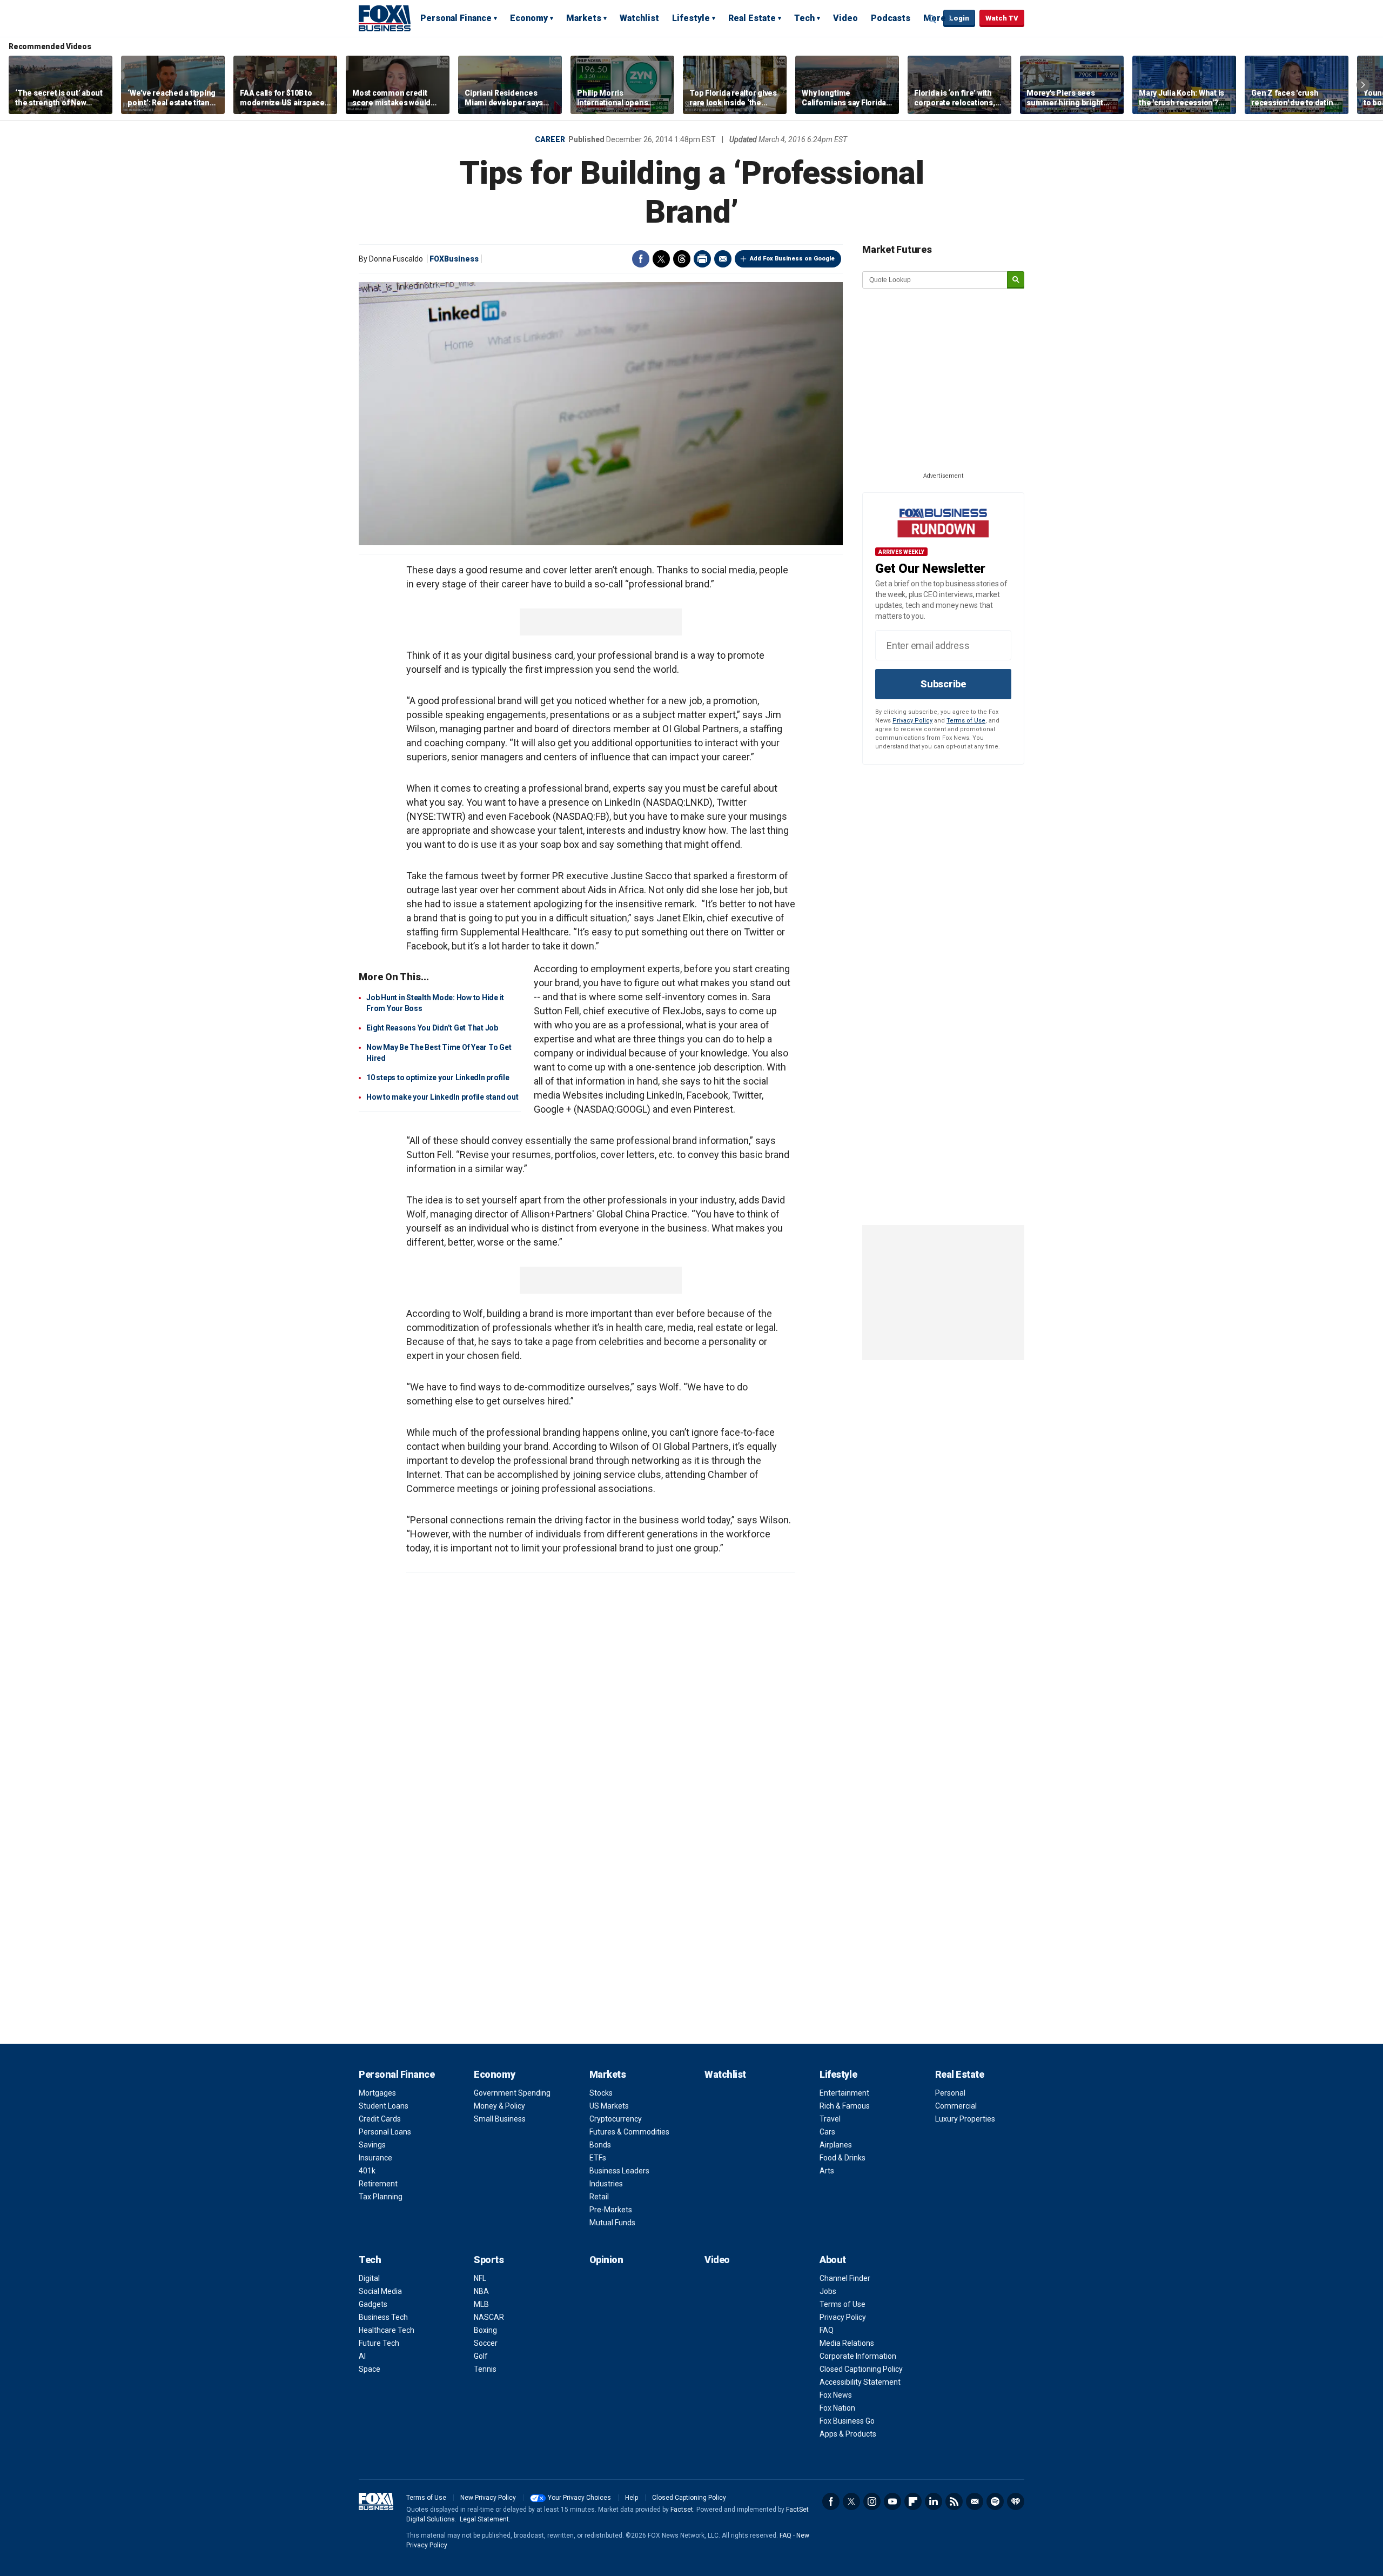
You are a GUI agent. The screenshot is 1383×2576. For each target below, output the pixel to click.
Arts (827, 2171)
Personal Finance (456, 18)
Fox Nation (837, 2408)
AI (362, 2356)
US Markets (609, 2106)
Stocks (601, 2093)
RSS (954, 2501)
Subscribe (943, 684)
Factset (682, 2510)
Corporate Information (858, 2356)
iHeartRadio (1016, 2501)
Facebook (641, 259)
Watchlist (639, 18)
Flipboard (913, 2501)
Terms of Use (966, 721)
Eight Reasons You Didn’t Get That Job (432, 1028)
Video (845, 18)
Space (370, 2369)
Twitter (661, 259)
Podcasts (891, 18)
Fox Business (385, 18)
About (833, 2260)
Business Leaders (619, 2171)
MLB (481, 2304)
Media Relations (847, 2343)
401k (367, 2171)
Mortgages (377, 2093)
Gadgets (373, 2304)
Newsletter (975, 2501)
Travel (830, 2119)
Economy (529, 18)
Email (723, 259)
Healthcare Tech (387, 2330)
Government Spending (512, 2093)
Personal (950, 2093)
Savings (372, 2145)
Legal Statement (484, 2519)
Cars (827, 2132)
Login (959, 18)
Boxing (485, 2330)
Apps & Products (848, 2434)
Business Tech (383, 2317)
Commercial (956, 2106)
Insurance (375, 2158)
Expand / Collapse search (932, 19)
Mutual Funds (612, 2223)
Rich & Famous (845, 2106)
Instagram (872, 2501)
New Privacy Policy (488, 2498)
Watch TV (1002, 18)
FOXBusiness (454, 259)
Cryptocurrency (616, 2119)
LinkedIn (934, 2501)
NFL (480, 2278)
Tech (804, 18)
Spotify (995, 2501)
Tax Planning (381, 2197)
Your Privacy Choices (579, 2498)
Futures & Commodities (629, 2132)
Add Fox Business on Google (792, 259)
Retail (599, 2197)
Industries (606, 2184)
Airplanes (836, 2145)
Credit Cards (380, 2119)
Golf (481, 2356)
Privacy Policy (912, 721)
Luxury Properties (965, 2119)
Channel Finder (845, 2278)
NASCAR (489, 2317)
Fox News (836, 2395)
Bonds (600, 2145)
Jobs (828, 2291)
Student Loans (384, 2106)
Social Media (380, 2291)
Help (632, 2498)
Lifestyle (691, 18)
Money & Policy (499, 2106)
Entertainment (844, 2093)
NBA (481, 2291)
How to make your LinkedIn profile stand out (442, 1097)
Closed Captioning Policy (861, 2369)
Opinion (606, 2260)
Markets (584, 18)
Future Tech (379, 2343)
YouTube (892, 2501)
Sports (489, 2260)
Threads (682, 259)
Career (550, 139)
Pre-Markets (611, 2210)
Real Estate (752, 18)
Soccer (486, 2343)
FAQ (827, 2330)
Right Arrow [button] (1363, 85)
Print (702, 259)
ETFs (598, 2158)
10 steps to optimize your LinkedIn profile (438, 1078)
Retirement (378, 2184)
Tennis (485, 2369)
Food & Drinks (842, 2158)
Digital (369, 2278)
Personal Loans (385, 2132)
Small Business (500, 2119)
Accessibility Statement (860, 2382)
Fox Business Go (847, 2421)
